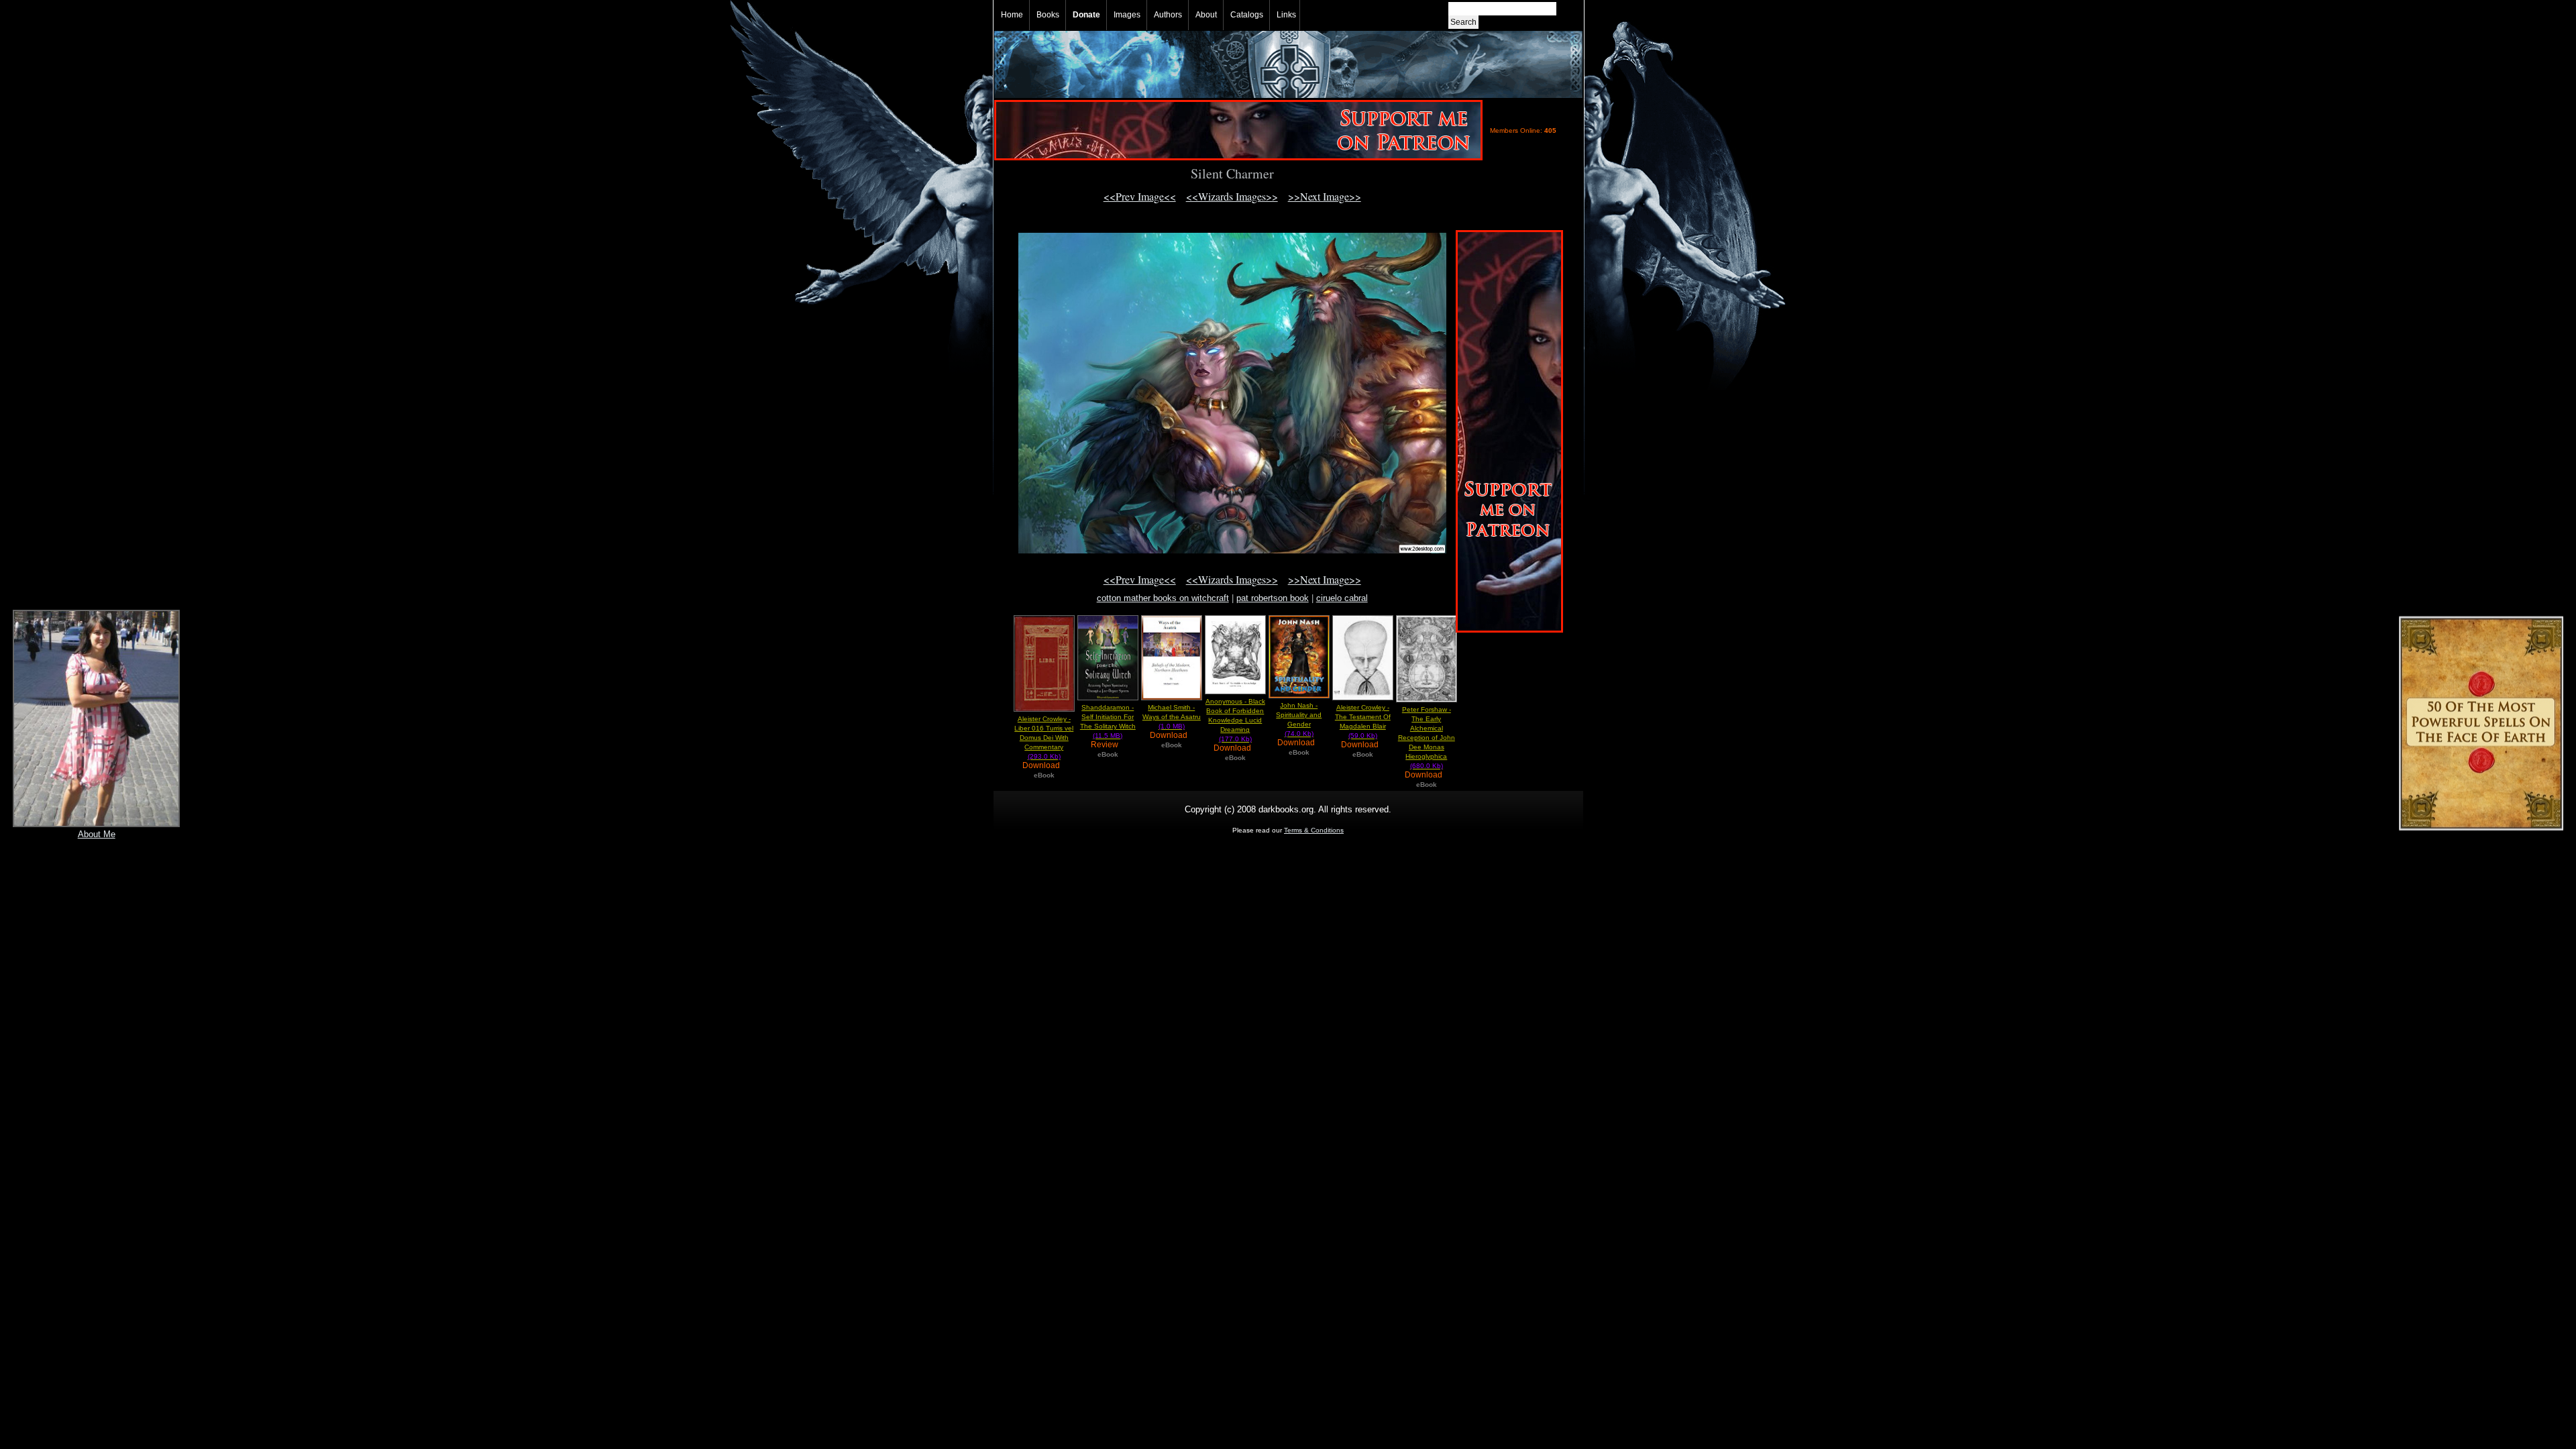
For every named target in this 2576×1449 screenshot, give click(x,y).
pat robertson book (1273, 598)
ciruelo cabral (1342, 598)
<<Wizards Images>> (1232, 196)
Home (1012, 15)
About (1206, 15)
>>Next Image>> (1325, 196)
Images (1127, 15)
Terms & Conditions (1314, 830)
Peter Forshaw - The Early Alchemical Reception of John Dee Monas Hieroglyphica (1427, 738)
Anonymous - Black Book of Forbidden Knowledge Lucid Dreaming (1235, 720)
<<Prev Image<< (1140, 196)
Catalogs (1247, 15)
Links (1286, 15)
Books (1048, 15)
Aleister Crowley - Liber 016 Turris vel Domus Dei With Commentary (1044, 738)
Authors (1168, 15)
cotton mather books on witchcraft (1163, 598)
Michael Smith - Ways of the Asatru (1172, 717)
